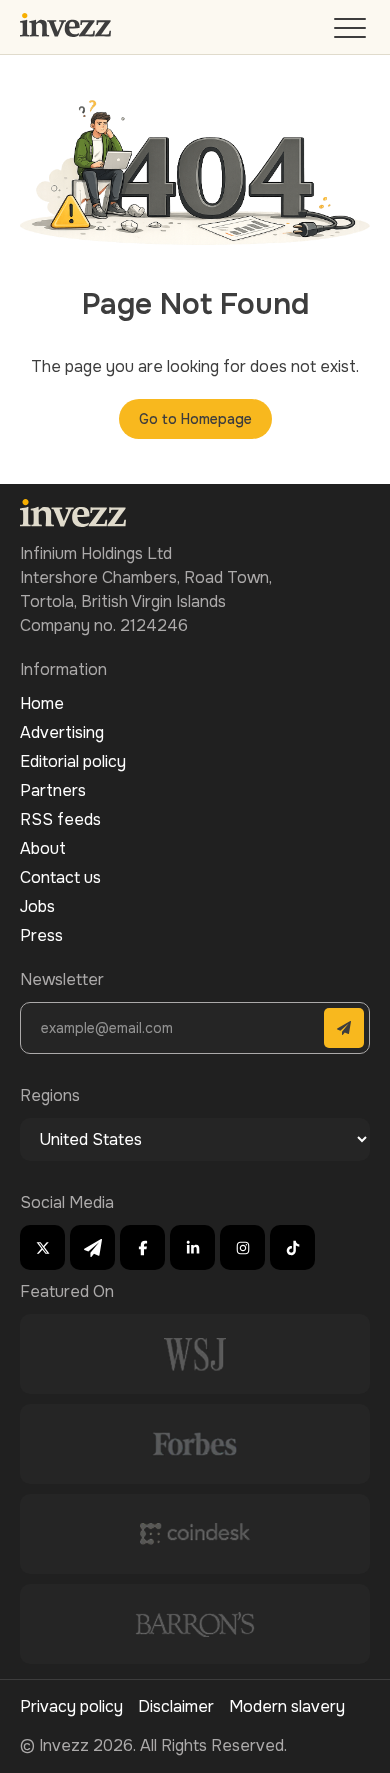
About (43, 848)
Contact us (60, 877)
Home (42, 703)
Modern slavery (287, 1706)
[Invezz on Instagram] (242, 1247)
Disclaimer (176, 1706)
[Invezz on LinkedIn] (192, 1247)
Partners (53, 790)
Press (41, 935)
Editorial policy (73, 761)
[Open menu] (352, 32)
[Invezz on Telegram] (92, 1247)
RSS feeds (60, 819)
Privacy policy (71, 1706)
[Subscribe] (344, 1028)
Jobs (37, 906)
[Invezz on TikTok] (292, 1247)
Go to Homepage (195, 419)
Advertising (62, 732)
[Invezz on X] (42, 1247)
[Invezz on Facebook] (142, 1247)
